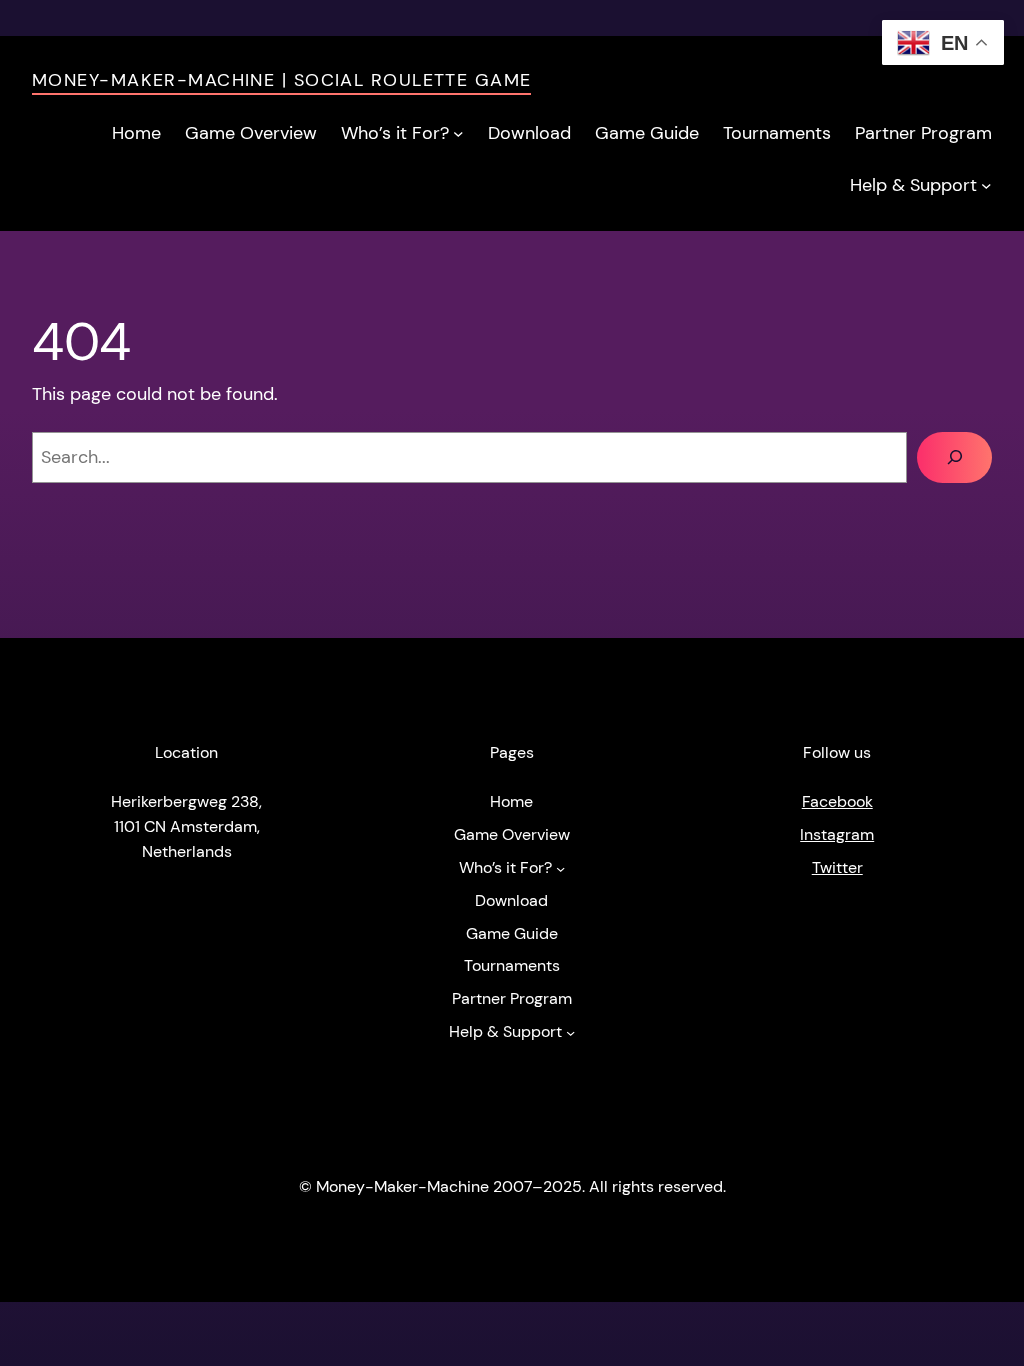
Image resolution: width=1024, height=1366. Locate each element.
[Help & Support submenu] (986, 185)
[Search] (954, 457)
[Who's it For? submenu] (458, 133)
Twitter (837, 868)
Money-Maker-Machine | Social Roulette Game (281, 80)
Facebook (837, 802)
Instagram (837, 835)
